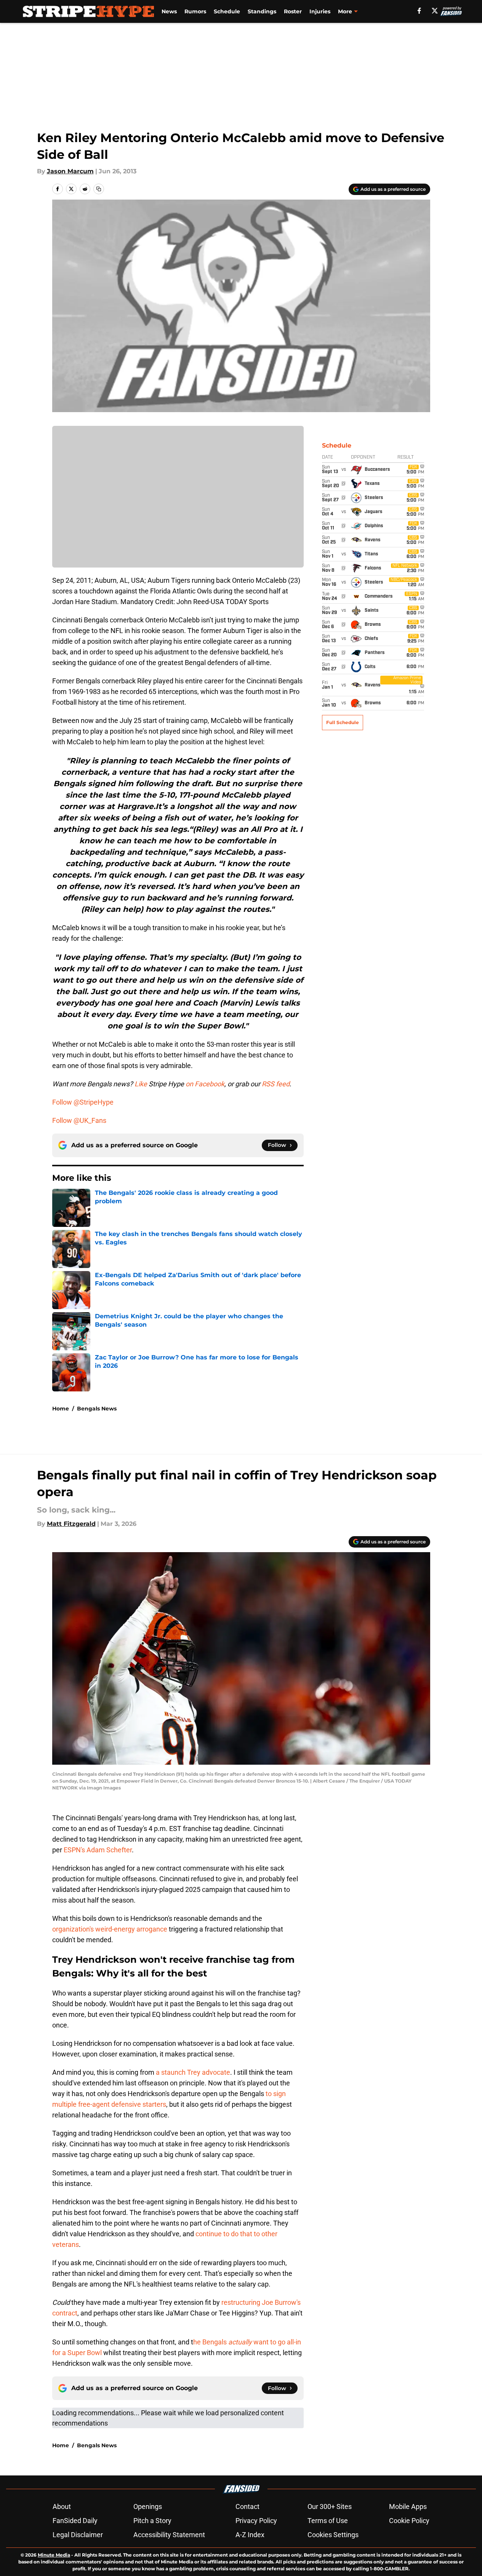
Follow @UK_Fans (79, 1120)
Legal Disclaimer (78, 2535)
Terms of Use (328, 2521)
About (62, 2506)
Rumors (195, 11)
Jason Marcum (70, 171)
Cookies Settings (333, 2535)
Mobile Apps (408, 2506)
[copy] (99, 189)
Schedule (227, 11)
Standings (262, 11)
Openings (148, 2506)
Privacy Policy (256, 2521)
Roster (293, 11)
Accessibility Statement (169, 2535)
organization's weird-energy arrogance (110, 1929)
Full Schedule (343, 722)
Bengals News (97, 1409)
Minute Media (54, 2555)
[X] (435, 11)
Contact (247, 2506)
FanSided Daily (75, 2521)
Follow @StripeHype (83, 1102)
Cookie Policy (409, 2521)
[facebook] (419, 11)
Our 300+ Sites (330, 2506)
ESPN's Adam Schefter (98, 1850)
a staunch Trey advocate (193, 2072)
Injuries (320, 11)
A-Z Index (250, 2535)
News (169, 11)
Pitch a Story (152, 2521)
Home (61, 1409)
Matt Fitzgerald (71, 1524)
